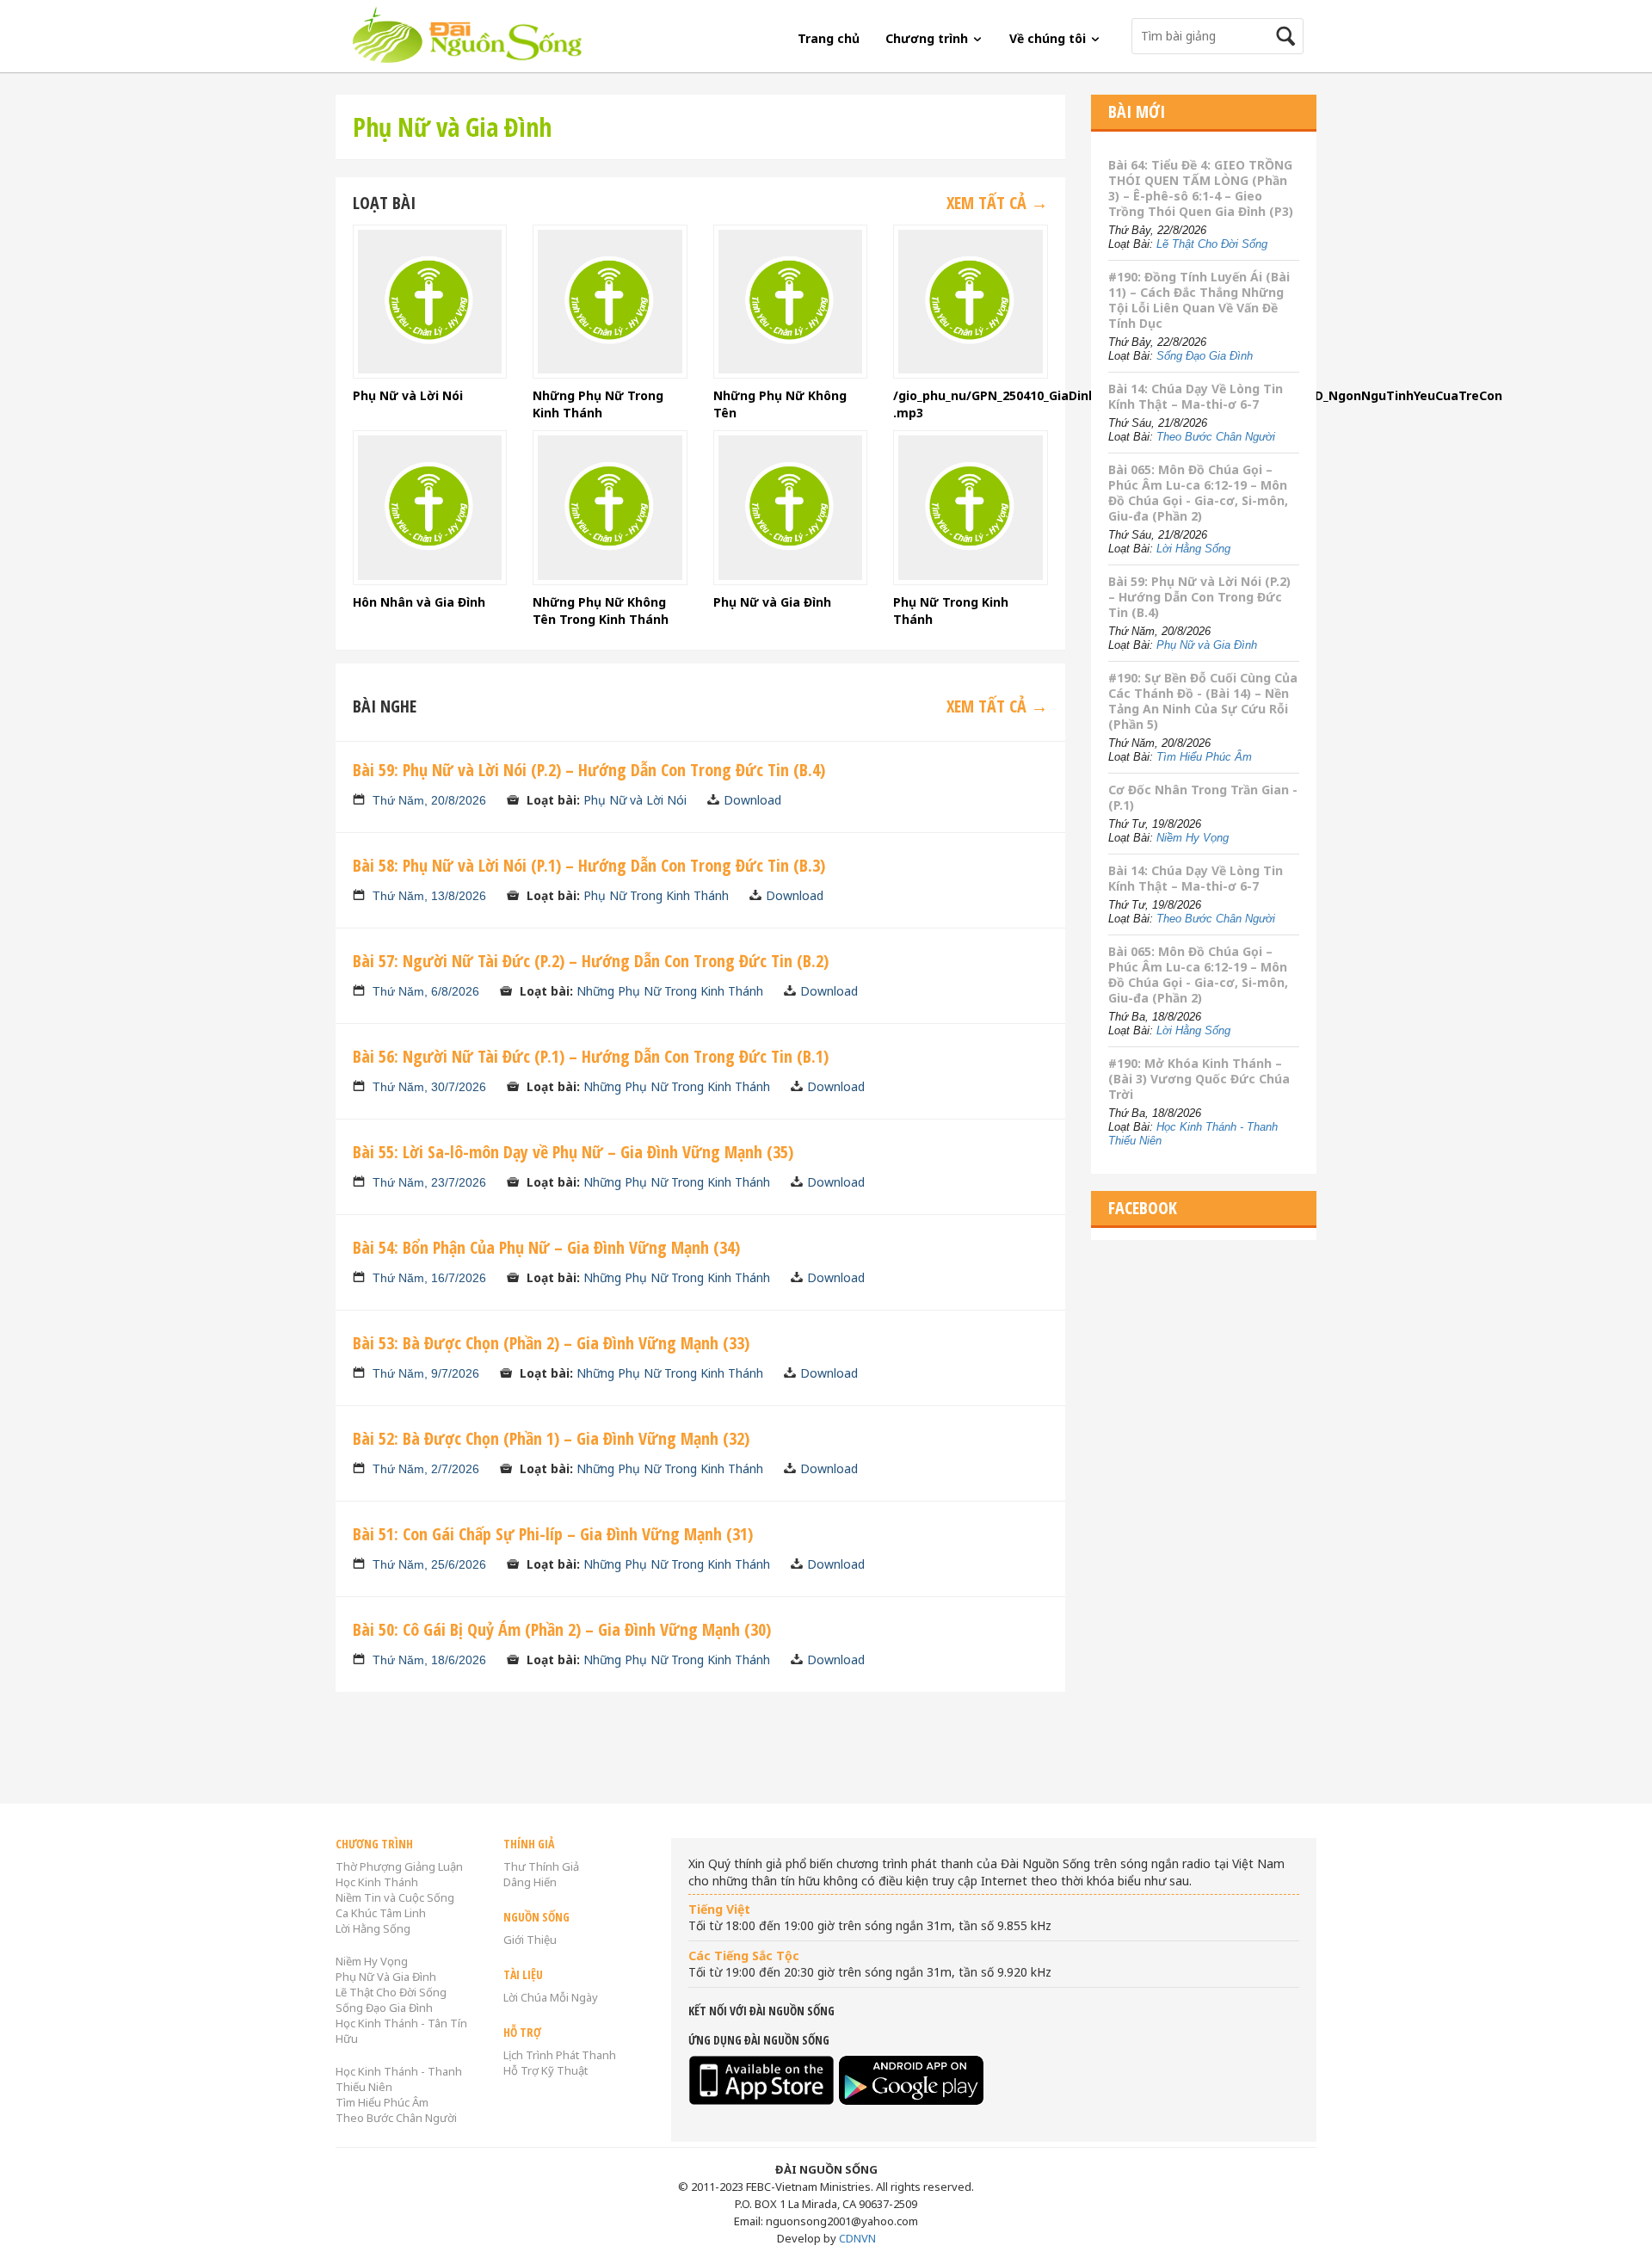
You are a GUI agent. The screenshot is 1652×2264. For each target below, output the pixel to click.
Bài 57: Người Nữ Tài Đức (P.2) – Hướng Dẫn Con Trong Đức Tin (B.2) (591, 961)
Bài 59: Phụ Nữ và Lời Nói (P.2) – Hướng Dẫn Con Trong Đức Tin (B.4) (589, 770)
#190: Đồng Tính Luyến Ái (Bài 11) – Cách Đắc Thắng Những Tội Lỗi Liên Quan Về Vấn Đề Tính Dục (1199, 300)
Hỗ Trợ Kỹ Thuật (546, 2070)
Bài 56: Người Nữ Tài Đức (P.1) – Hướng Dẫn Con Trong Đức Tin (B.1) (591, 1056)
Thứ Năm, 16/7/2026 (429, 1278)
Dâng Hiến (530, 1882)
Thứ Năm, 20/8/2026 (429, 800)
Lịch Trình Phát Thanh (560, 2055)
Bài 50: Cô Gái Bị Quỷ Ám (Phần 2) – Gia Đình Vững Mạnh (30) (562, 1629)
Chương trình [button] (928, 38)
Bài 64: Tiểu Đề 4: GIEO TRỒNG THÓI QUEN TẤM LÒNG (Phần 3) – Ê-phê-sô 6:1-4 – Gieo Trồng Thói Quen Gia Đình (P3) (1201, 188)
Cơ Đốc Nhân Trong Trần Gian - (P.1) (1203, 797)
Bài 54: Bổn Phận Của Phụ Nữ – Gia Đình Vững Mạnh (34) (546, 1247)
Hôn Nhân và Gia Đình (419, 602)
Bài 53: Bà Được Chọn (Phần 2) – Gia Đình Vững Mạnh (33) (551, 1343)
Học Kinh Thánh (377, 1882)
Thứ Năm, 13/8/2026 (429, 896)
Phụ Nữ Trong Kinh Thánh (656, 895)
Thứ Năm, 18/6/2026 (429, 1660)
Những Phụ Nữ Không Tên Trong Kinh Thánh (601, 611)
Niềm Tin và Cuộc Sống (395, 1897)
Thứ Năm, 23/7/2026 (429, 1182)
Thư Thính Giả (541, 1866)
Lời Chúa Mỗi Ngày (551, 1997)
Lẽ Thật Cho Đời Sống (1212, 244)
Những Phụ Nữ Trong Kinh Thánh (598, 404)
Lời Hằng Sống (1193, 549)
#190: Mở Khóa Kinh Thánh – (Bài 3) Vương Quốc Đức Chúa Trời (1199, 1079)
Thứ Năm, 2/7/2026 (426, 1469)
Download (752, 800)
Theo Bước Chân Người (1216, 437)
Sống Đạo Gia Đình (1205, 356)
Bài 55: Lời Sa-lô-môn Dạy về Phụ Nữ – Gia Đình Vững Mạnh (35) (573, 1152)
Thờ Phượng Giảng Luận (399, 1866)
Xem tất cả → (997, 203)
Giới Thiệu (530, 1940)
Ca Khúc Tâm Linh (381, 1913)
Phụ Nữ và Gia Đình (772, 602)
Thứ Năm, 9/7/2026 (426, 1373)
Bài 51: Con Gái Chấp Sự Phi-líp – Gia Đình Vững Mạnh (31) (553, 1534)
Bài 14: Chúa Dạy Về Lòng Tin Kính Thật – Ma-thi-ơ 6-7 (1196, 396)
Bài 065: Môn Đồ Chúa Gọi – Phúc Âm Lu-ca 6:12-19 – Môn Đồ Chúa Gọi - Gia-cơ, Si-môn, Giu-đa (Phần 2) (1198, 493)
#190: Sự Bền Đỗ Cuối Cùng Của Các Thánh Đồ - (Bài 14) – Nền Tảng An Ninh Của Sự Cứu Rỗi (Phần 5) (1203, 701)
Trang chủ (829, 38)
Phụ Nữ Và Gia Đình (386, 1977)
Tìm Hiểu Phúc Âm (1204, 757)
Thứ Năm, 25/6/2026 (429, 1564)
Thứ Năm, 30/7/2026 (429, 1087)
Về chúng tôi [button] (1049, 38)
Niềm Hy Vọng (1193, 838)
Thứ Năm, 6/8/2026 (426, 991)
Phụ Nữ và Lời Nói (408, 395)
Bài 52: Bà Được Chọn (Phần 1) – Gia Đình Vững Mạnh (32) (551, 1438)
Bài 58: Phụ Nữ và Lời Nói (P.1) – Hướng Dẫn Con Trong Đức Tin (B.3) (589, 865)
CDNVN (857, 2238)
